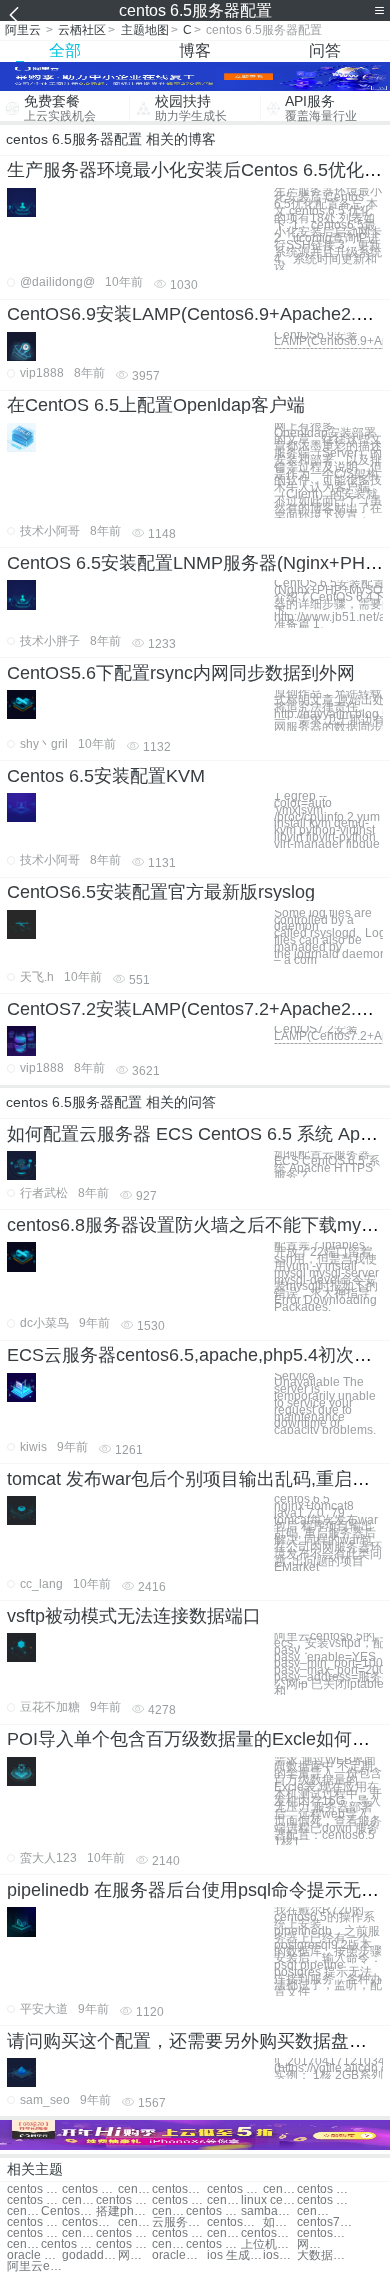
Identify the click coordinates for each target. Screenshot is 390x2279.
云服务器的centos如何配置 (179, 2222)
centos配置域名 (324, 2233)
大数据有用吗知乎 (324, 2255)
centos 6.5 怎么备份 (179, 2200)
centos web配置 (68, 2244)
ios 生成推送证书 (234, 2255)
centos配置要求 (79, 2233)
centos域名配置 (224, 2233)
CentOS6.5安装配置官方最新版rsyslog (161, 892)
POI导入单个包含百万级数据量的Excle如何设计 (197, 1739)
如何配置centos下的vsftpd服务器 (280, 2222)
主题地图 (145, 30)
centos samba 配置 (169, 2244)
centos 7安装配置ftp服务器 (34, 2233)
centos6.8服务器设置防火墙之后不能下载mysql (195, 1225)
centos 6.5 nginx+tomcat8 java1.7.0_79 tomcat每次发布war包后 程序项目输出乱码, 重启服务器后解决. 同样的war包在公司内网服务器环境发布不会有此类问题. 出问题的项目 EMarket (328, 1533)
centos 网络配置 (179, 2233)
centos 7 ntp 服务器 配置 (135, 2222)
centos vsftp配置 (24, 2244)
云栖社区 (82, 30)
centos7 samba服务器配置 (324, 2222)
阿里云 (23, 30)
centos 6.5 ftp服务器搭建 (324, 2189)
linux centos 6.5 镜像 (268, 2200)
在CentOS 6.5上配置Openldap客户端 (156, 405)
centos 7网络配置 (213, 2244)
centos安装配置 (268, 2233)
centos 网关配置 (123, 2233)
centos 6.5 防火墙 (324, 2200)
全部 (65, 50)
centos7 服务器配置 (314, 2211)
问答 (325, 50)
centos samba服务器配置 (213, 2211)
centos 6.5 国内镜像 (79, 2200)
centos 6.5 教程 (280, 2189)
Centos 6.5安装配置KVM (106, 776)
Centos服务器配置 (68, 2211)
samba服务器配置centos (268, 2211)
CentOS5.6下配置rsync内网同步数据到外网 (181, 673)
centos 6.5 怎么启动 (123, 2200)
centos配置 (89, 2222)
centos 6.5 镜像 (135, 2189)
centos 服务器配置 (24, 2211)
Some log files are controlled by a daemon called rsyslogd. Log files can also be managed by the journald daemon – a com (328, 937)
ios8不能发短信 (280, 2255)
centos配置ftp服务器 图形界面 (234, 2222)
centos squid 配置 (123, 2244)
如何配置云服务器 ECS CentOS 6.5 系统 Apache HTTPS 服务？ (327, 1164)
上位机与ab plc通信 (268, 2244)
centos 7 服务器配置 (169, 2211)
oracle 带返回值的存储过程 (34, 2255)
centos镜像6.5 (179, 2189)
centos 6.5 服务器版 (34, 2189)
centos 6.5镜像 (89, 2189)
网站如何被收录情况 (135, 2255)
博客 (195, 50)
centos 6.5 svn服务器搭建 (34, 2200)
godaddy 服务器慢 (89, 2255)
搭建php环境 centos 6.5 (123, 2211)
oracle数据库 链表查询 (179, 2255)
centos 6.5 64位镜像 (224, 2200)
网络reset (314, 2244)
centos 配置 (34, 2222)
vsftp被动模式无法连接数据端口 (134, 1616)
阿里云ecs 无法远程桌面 (34, 2266)
